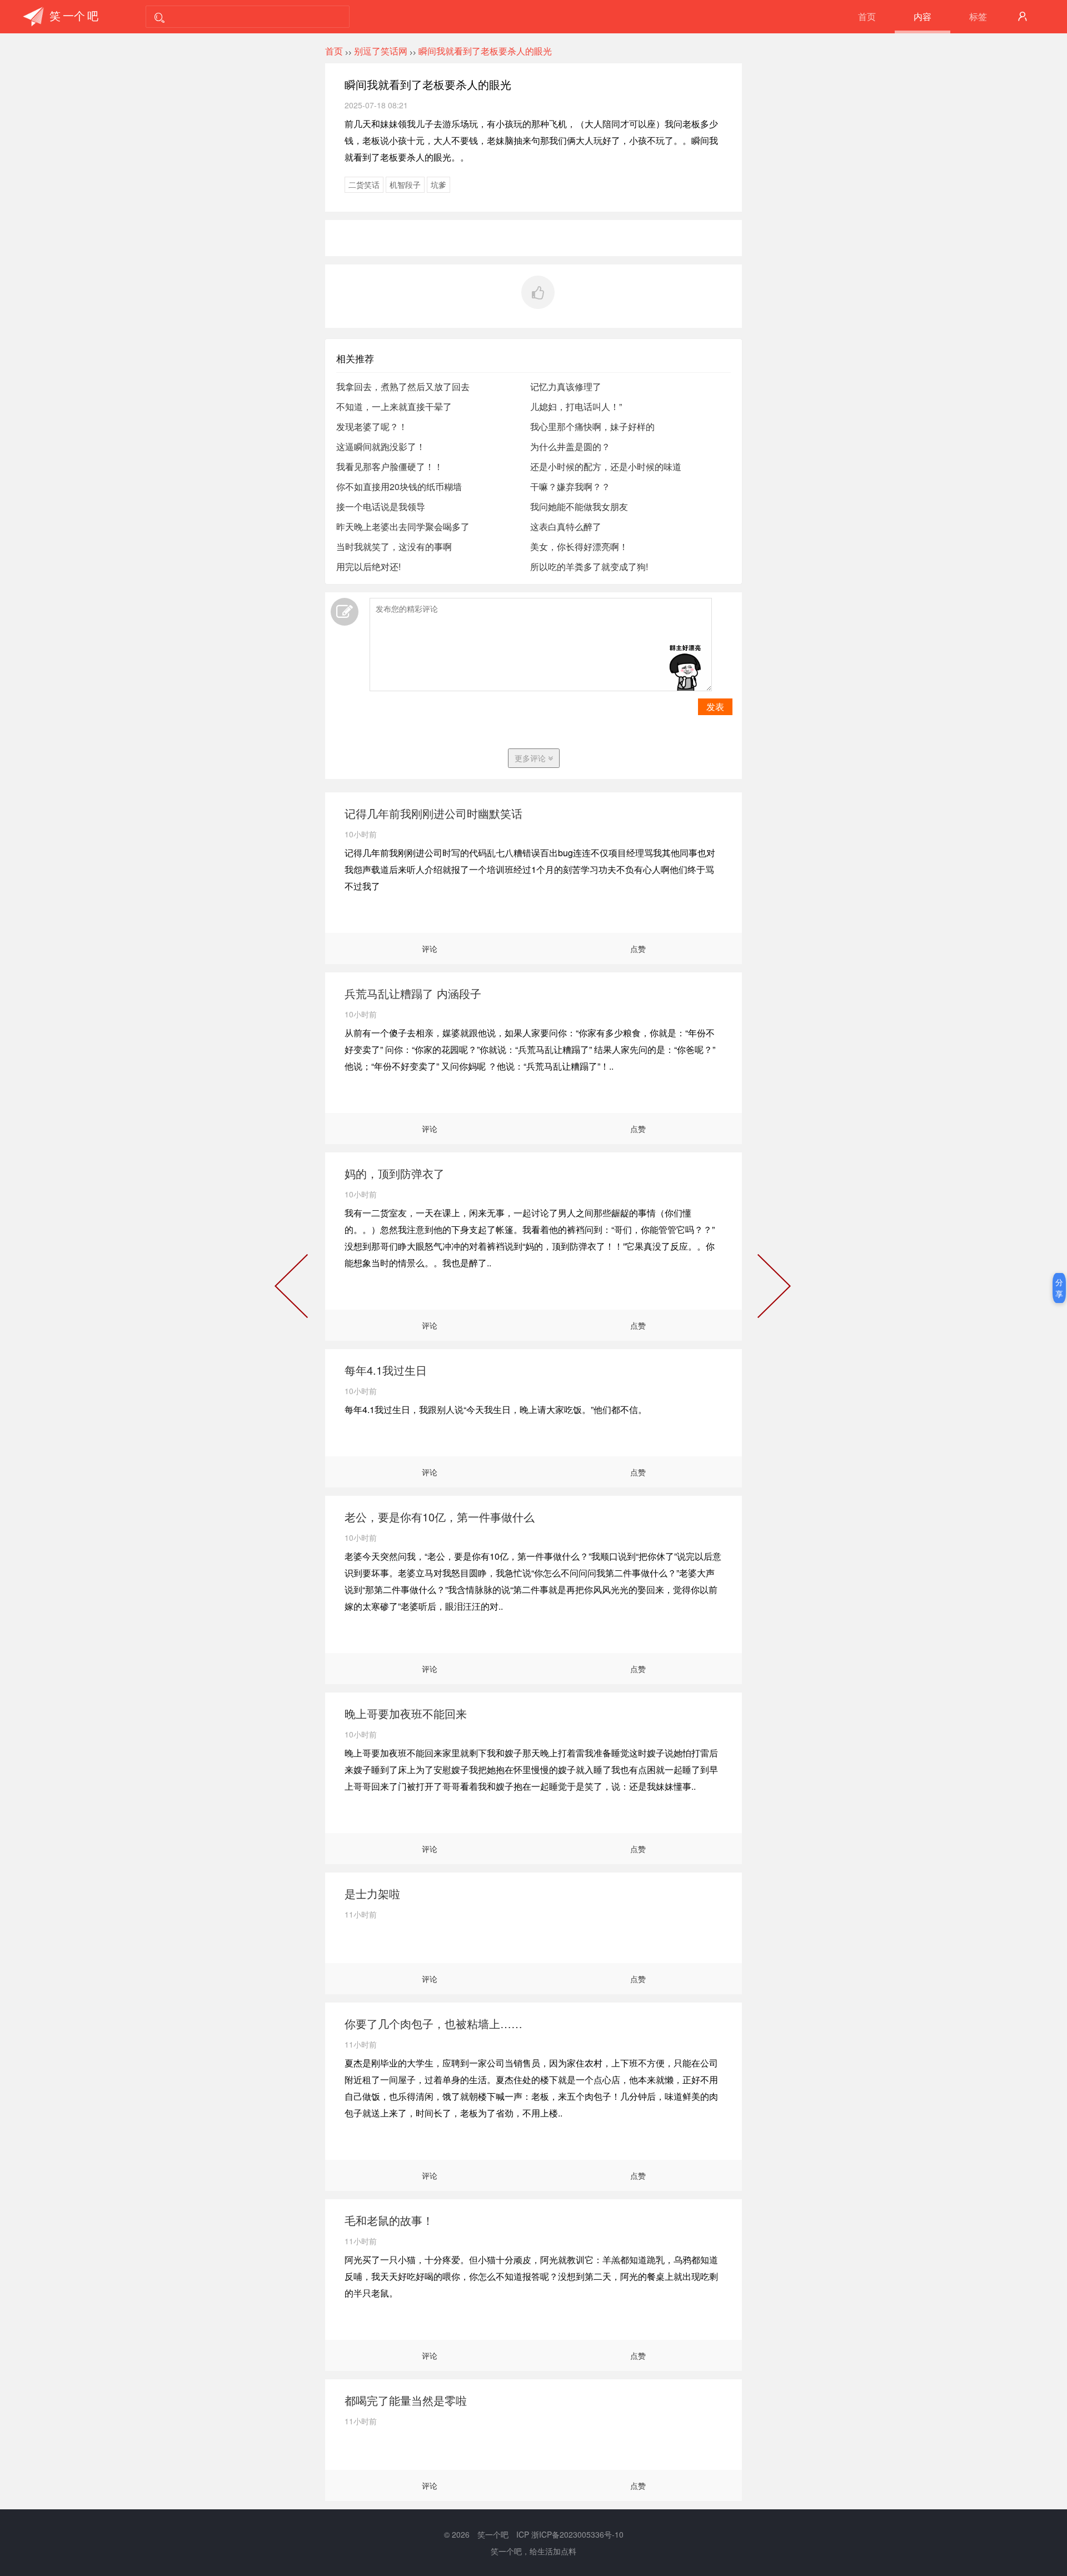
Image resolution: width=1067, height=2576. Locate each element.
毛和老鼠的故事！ (389, 2220)
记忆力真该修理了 (566, 386)
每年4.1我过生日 (386, 1370)
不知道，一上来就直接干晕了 (394, 406)
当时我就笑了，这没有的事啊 (394, 546)
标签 (978, 16)
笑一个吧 (493, 2534)
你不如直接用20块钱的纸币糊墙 (399, 486)
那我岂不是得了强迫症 (772, 1288)
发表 (715, 707)
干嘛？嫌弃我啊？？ (570, 486)
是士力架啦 (372, 1893)
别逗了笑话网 (381, 51)
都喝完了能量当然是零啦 (406, 2400)
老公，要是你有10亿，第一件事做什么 (440, 1517)
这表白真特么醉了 (566, 526)
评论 (430, 948)
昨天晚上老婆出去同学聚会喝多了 (403, 526)
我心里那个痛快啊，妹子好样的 (592, 426)
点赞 (638, 948)
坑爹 (438, 184)
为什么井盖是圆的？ (570, 446)
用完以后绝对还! (368, 566)
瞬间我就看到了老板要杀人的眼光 (485, 51)
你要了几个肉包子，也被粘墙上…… (433, 2023)
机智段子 (405, 184)
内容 (923, 16)
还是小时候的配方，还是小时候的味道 (606, 466)
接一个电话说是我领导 (381, 506)
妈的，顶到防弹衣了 (395, 1173)
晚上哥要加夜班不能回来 (406, 1713)
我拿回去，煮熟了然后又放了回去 (403, 386)
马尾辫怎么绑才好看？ (293, 1288)
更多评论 (531, 758)
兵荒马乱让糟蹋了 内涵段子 (413, 993)
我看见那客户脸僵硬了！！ (390, 466)
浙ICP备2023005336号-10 (577, 2534)
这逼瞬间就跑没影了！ (381, 446)
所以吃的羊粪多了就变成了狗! (589, 566)
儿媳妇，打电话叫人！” (576, 406)
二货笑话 (364, 184)
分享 (1059, 1288)
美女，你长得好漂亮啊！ (579, 546)
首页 (867, 16)
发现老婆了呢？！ (372, 426)
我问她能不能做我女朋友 (579, 506)
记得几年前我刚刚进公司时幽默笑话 (433, 813)
